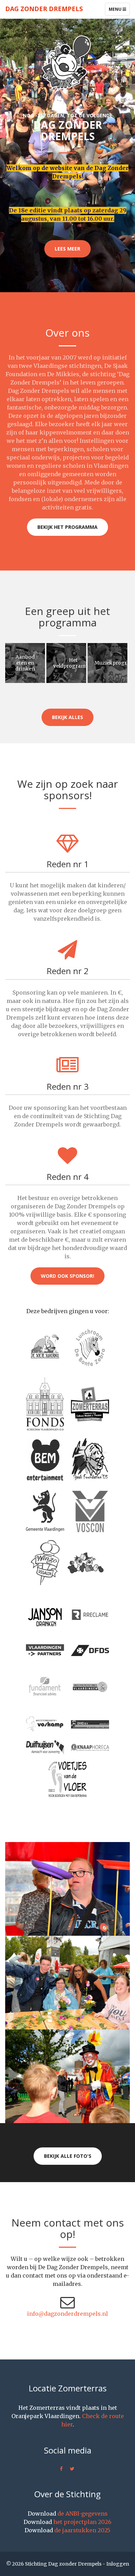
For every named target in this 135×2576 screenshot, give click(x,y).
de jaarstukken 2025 (82, 2530)
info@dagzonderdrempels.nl (67, 2314)
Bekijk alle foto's (68, 2156)
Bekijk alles (67, 717)
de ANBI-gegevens (83, 2514)
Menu (119, 11)
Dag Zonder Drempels (44, 9)
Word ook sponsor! (67, 1276)
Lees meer (67, 249)
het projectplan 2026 (82, 2522)
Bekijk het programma (67, 527)
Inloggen (118, 2564)
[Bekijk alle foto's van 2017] (67, 1983)
